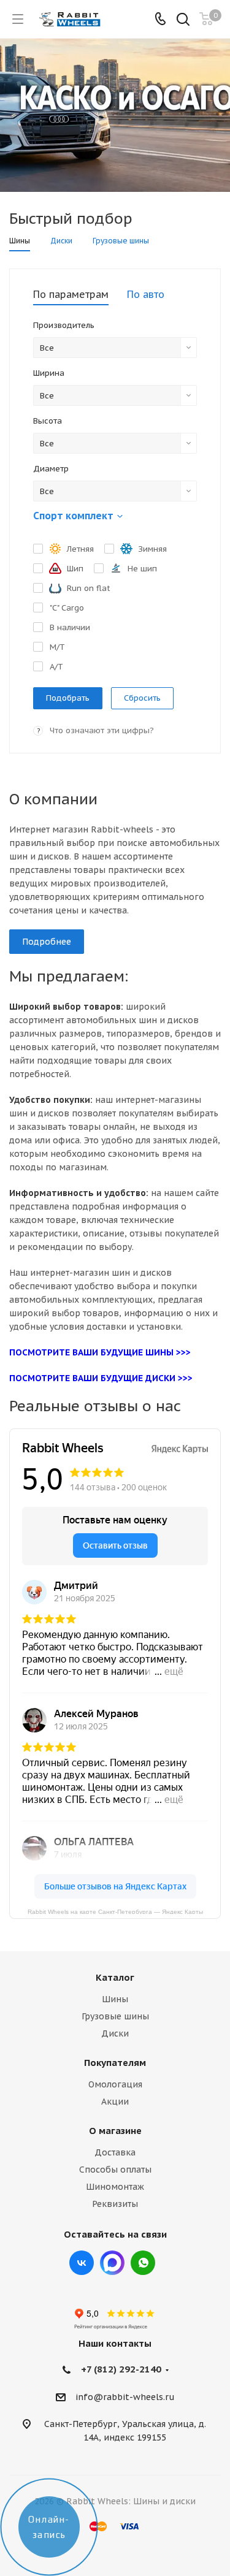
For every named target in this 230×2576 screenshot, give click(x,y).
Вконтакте (82, 2263)
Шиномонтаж (115, 2187)
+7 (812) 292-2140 (121, 2369)
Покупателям (115, 2063)
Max (112, 2263)
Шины (115, 1999)
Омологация (115, 2084)
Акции (115, 2102)
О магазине (115, 2131)
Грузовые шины (115, 2016)
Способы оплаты (115, 2170)
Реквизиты (115, 2204)
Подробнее (47, 942)
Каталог (115, 1977)
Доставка (115, 2152)
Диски (115, 2033)
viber (143, 2263)
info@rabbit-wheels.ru (125, 2397)
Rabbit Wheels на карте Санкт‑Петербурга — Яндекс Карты (115, 1911)
